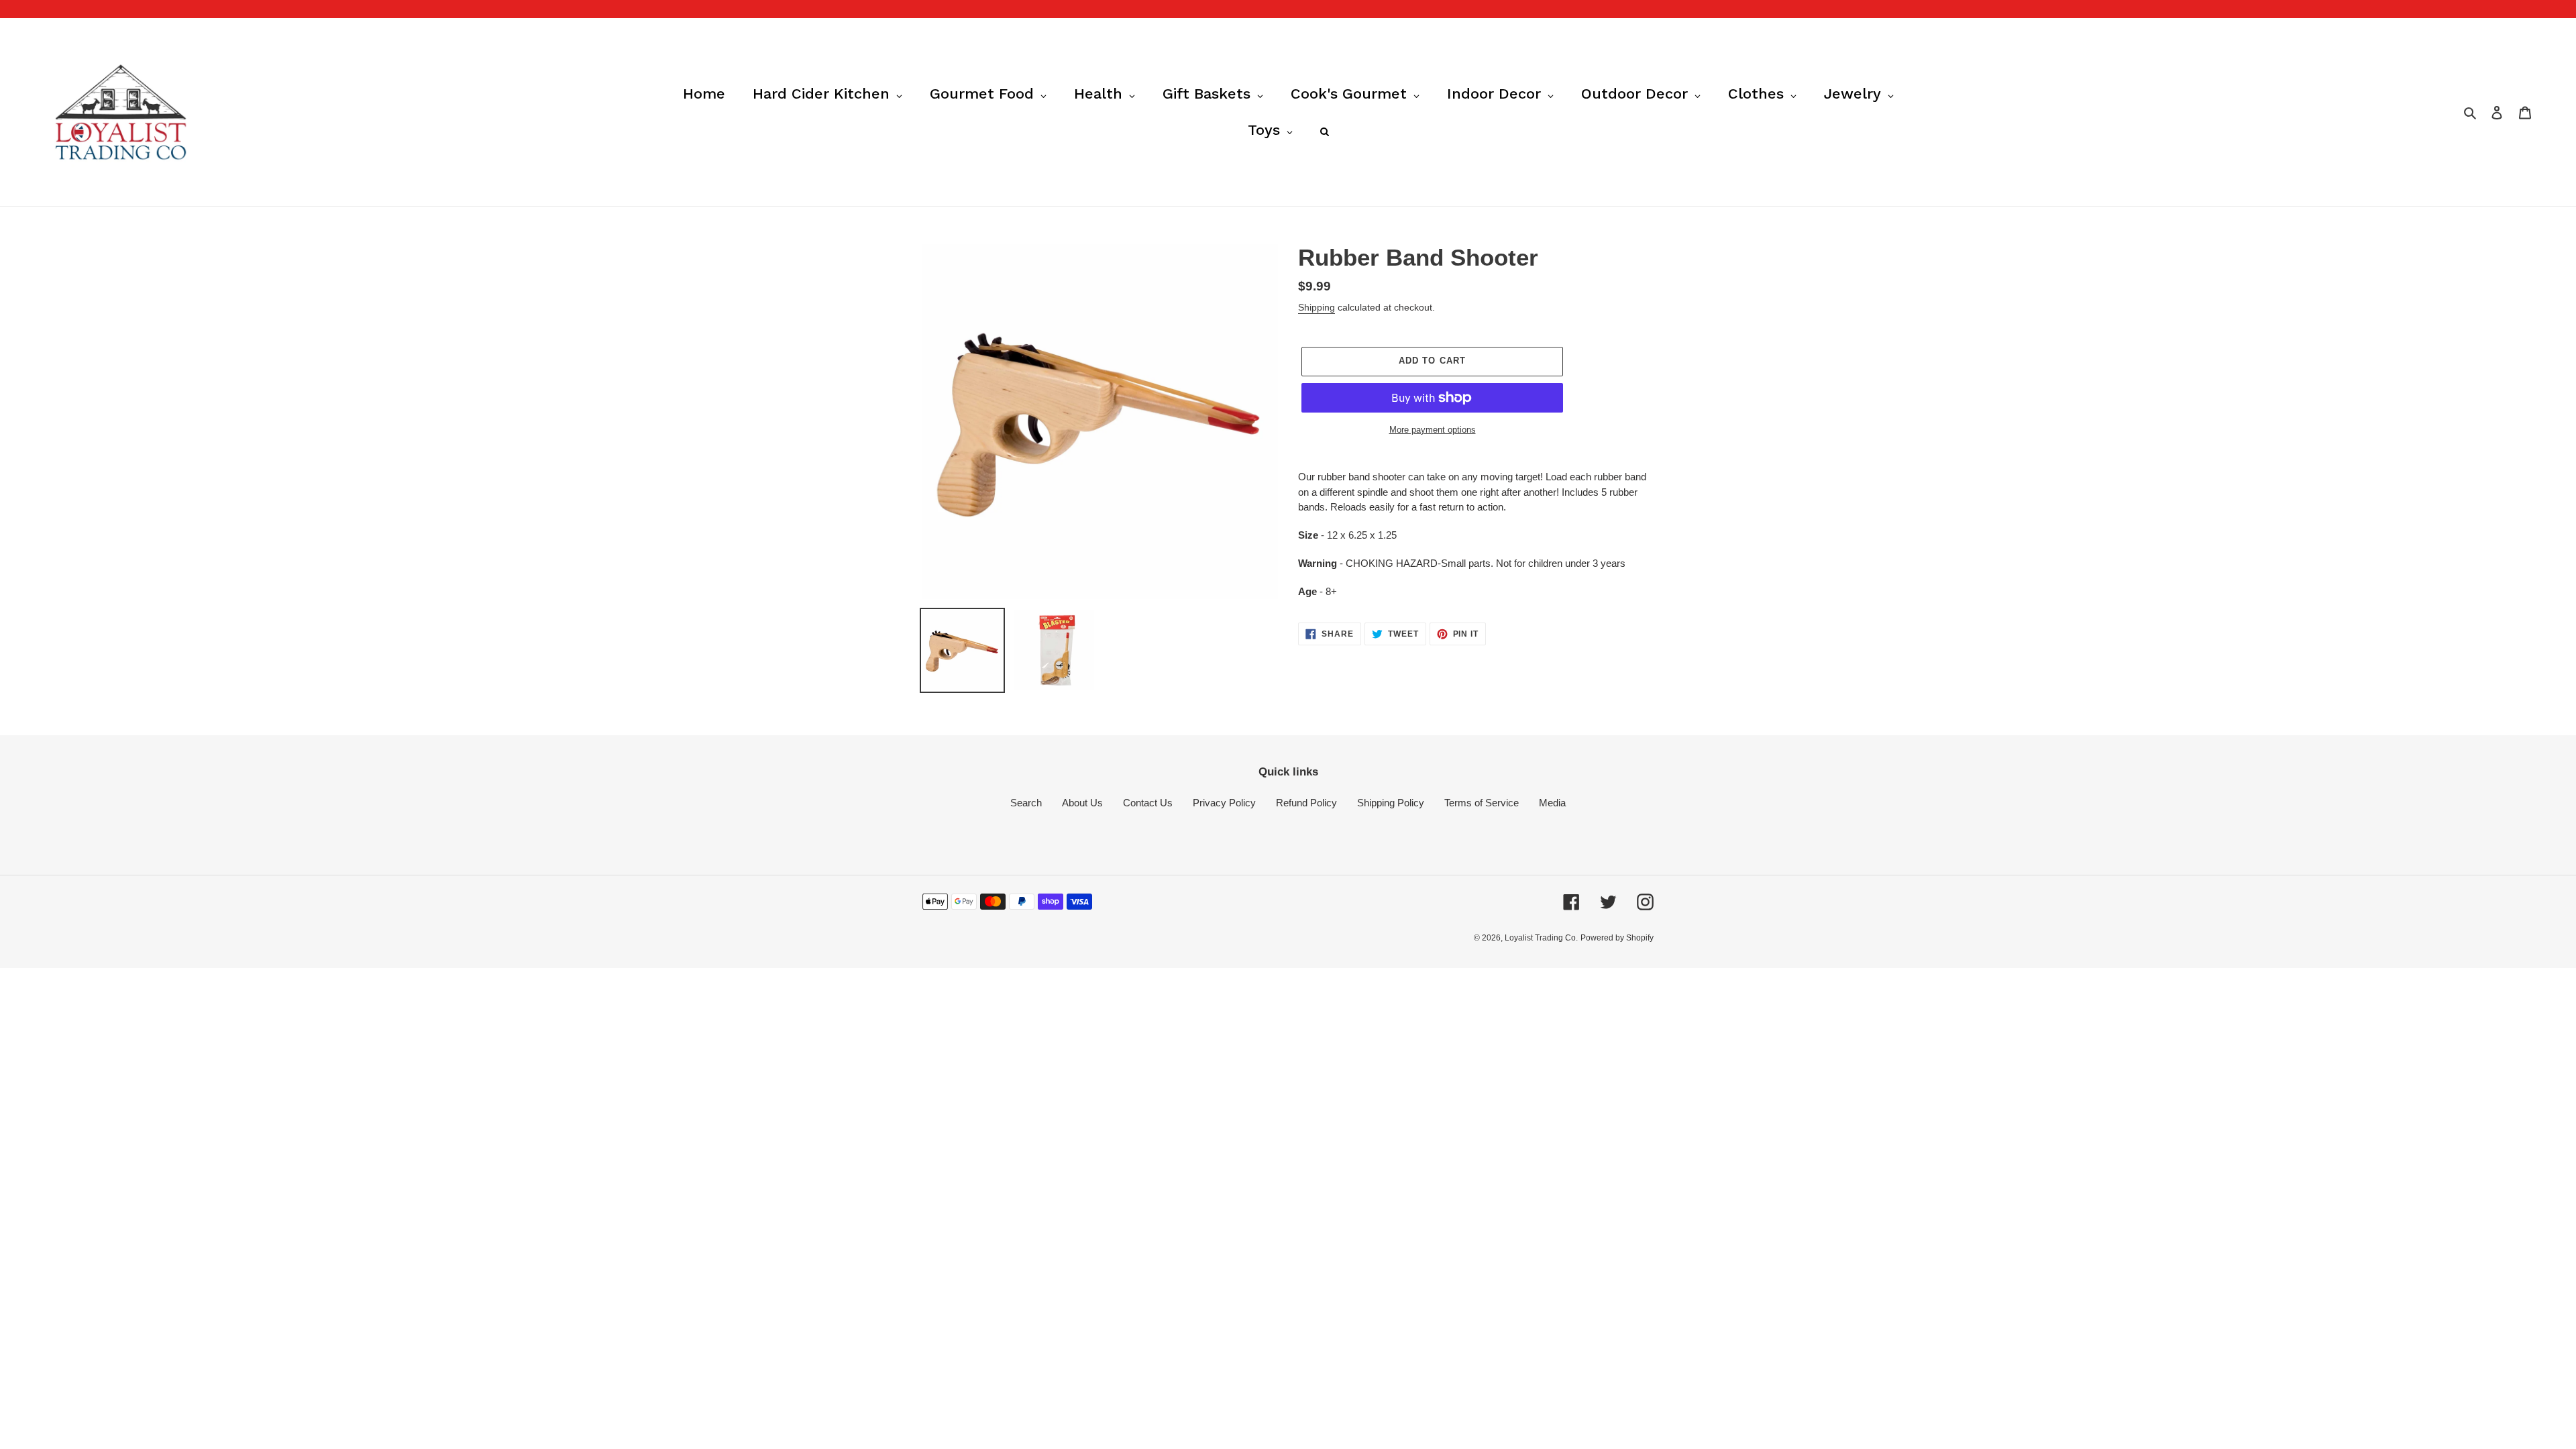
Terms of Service (1482, 803)
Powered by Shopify (1617, 938)
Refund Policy (1306, 803)
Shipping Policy (1391, 803)
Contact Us (1148, 803)
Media (1552, 803)
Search (1026, 803)
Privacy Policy (1224, 803)
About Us (1082, 803)
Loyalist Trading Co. (1541, 938)
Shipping (1317, 307)
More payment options (1433, 430)
